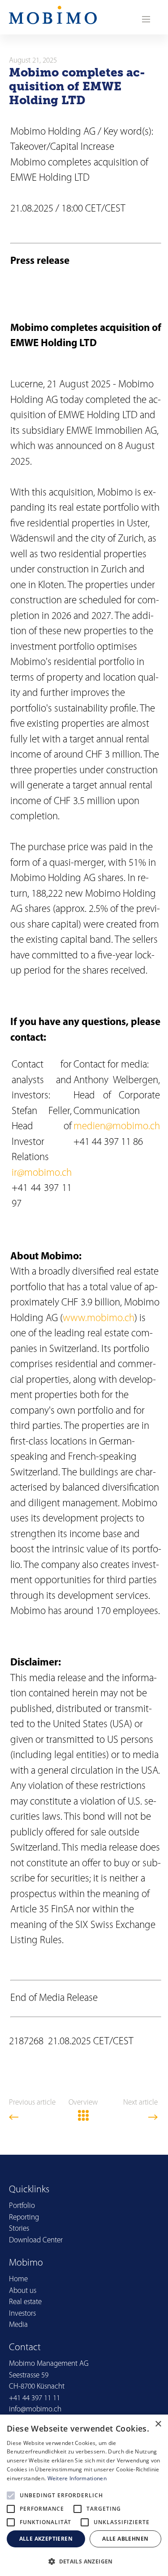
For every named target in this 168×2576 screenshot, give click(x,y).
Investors (22, 2314)
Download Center (36, 2240)
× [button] (158, 2424)
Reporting (24, 2218)
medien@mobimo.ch (117, 1127)
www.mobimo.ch (99, 1319)
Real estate (25, 2302)
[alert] (84, 2495)
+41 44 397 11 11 (34, 2398)
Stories (19, 2229)
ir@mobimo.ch (42, 1173)
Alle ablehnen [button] (125, 2539)
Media (18, 2325)
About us (23, 2291)
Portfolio (22, 2206)
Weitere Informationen (77, 2478)
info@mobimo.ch (35, 2409)
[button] (84, 2561)
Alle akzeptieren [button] (46, 2539)
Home (18, 2279)
